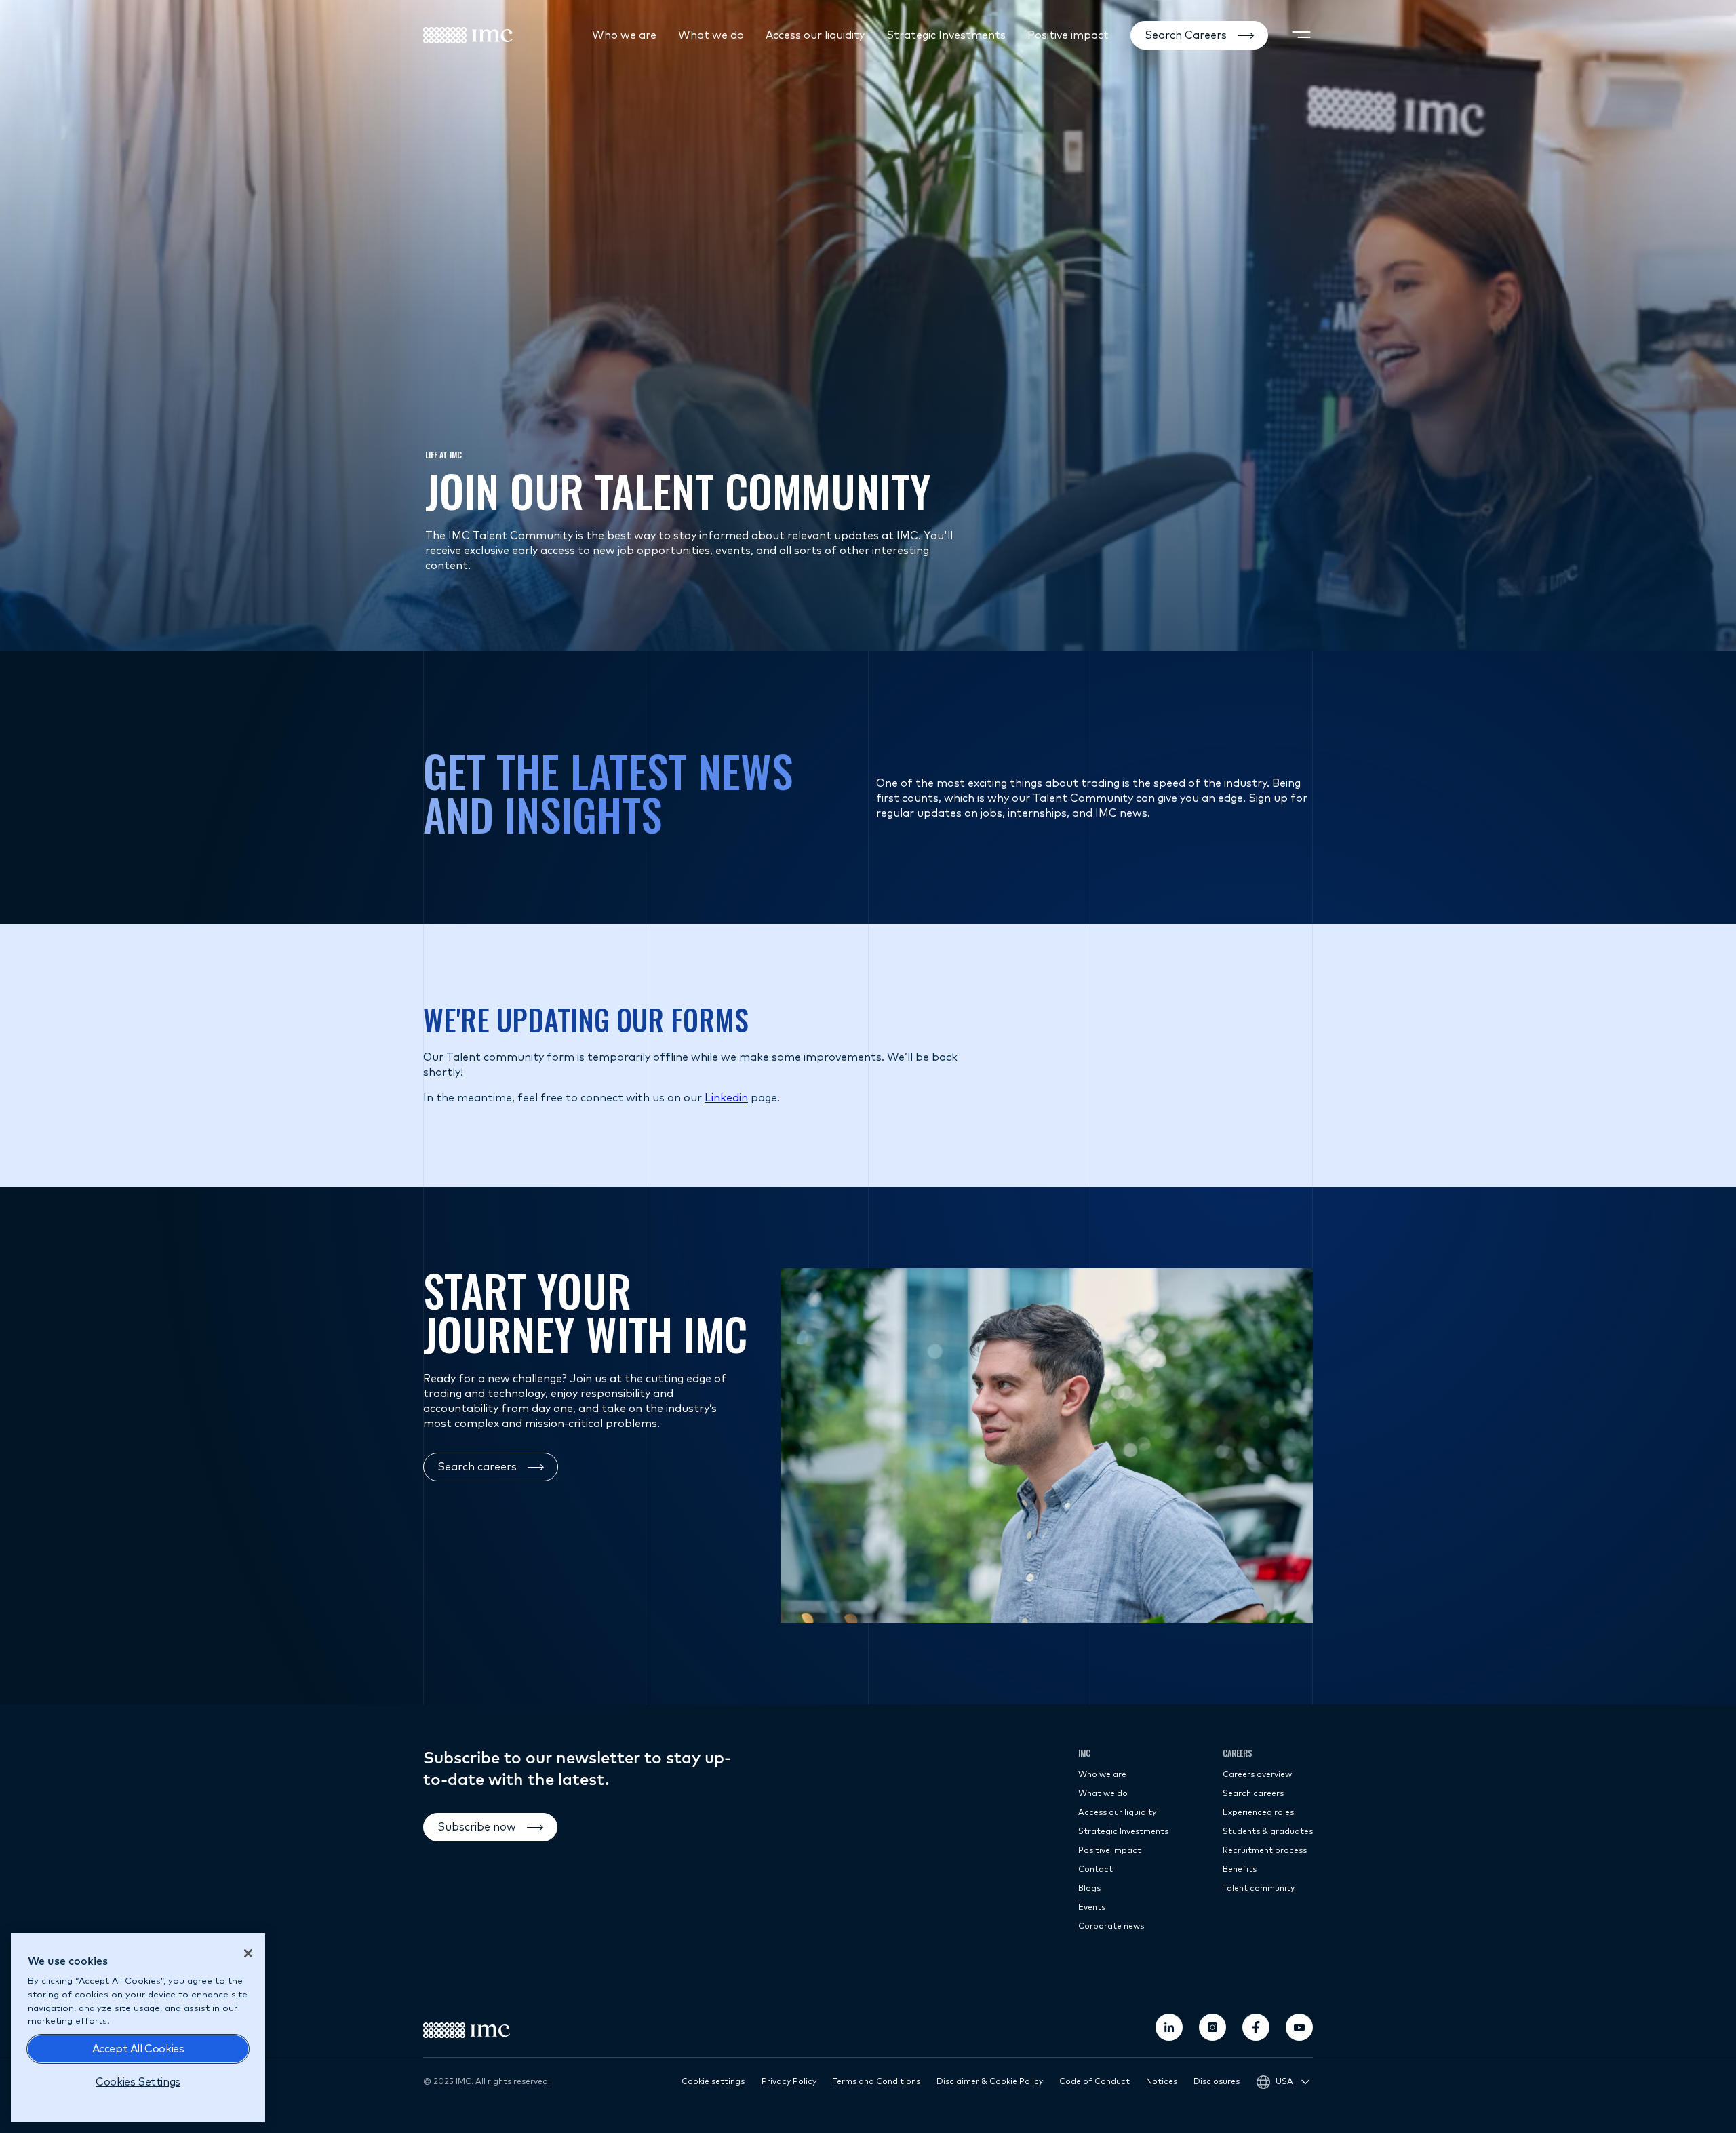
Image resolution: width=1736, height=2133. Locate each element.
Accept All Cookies (138, 2049)
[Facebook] (1256, 2027)
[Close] (248, 1953)
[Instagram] (1212, 2027)
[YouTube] (1299, 2027)
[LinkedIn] (1169, 2027)
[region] (138, 2028)
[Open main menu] (1301, 35)
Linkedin (726, 1098)
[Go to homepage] (468, 35)
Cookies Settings (138, 2082)
